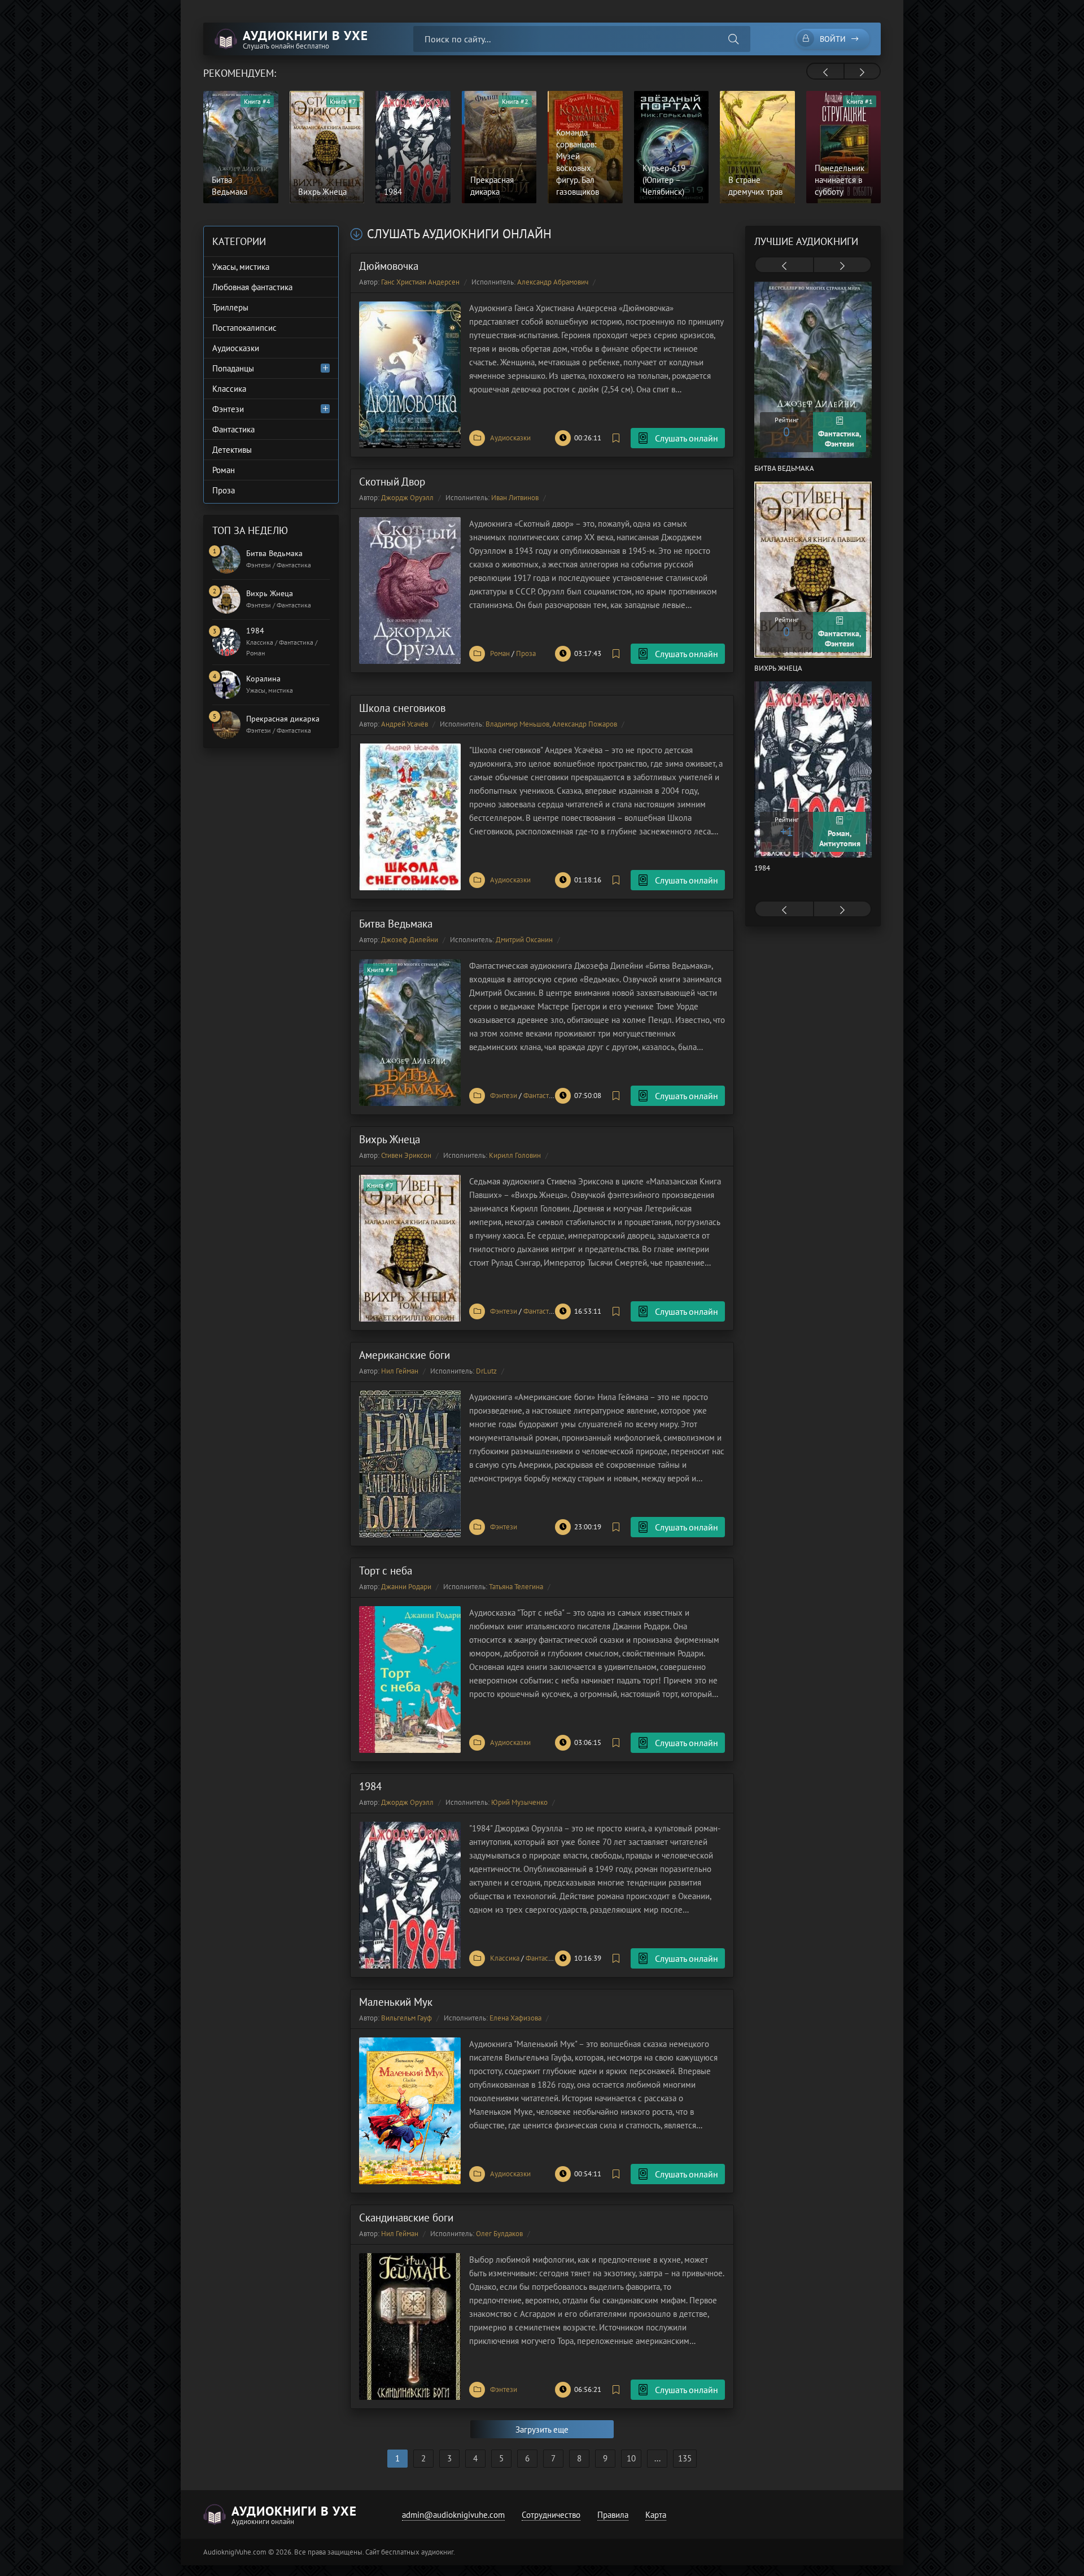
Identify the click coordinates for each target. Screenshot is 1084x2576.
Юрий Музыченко (519, 1802)
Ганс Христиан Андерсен (420, 282)
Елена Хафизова (515, 2018)
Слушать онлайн (687, 438)
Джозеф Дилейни (410, 940)
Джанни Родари (406, 1587)
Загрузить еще (542, 2430)
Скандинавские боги (406, 2218)
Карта (656, 2515)
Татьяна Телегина (516, 1587)
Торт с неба (386, 1571)
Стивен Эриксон (406, 1155)
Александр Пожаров (585, 724)
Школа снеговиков (402, 708)
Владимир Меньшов (517, 724)
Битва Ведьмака (396, 924)
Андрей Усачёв (405, 724)
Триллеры (230, 307)
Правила (613, 2515)
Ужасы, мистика (241, 267)
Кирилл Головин (515, 1155)
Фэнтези (504, 1095)
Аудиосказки (510, 438)
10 (631, 2458)
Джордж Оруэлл (407, 498)
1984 (370, 1786)
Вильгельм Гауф (406, 2018)
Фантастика (541, 1095)
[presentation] (825, 72)
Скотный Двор (392, 482)
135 (685, 2458)
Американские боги (405, 1355)
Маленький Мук (396, 2002)
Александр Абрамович (553, 282)
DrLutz (486, 1371)
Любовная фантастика (252, 287)
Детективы (232, 450)
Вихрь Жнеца (390, 1139)
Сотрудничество (551, 2515)
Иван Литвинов (515, 498)
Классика (505, 1958)
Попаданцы (233, 368)
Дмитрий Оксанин (524, 940)
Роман (500, 653)
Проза (526, 653)
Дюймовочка (389, 266)
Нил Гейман (400, 1371)
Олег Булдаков (499, 2234)
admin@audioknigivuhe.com (453, 2515)
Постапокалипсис (244, 328)
